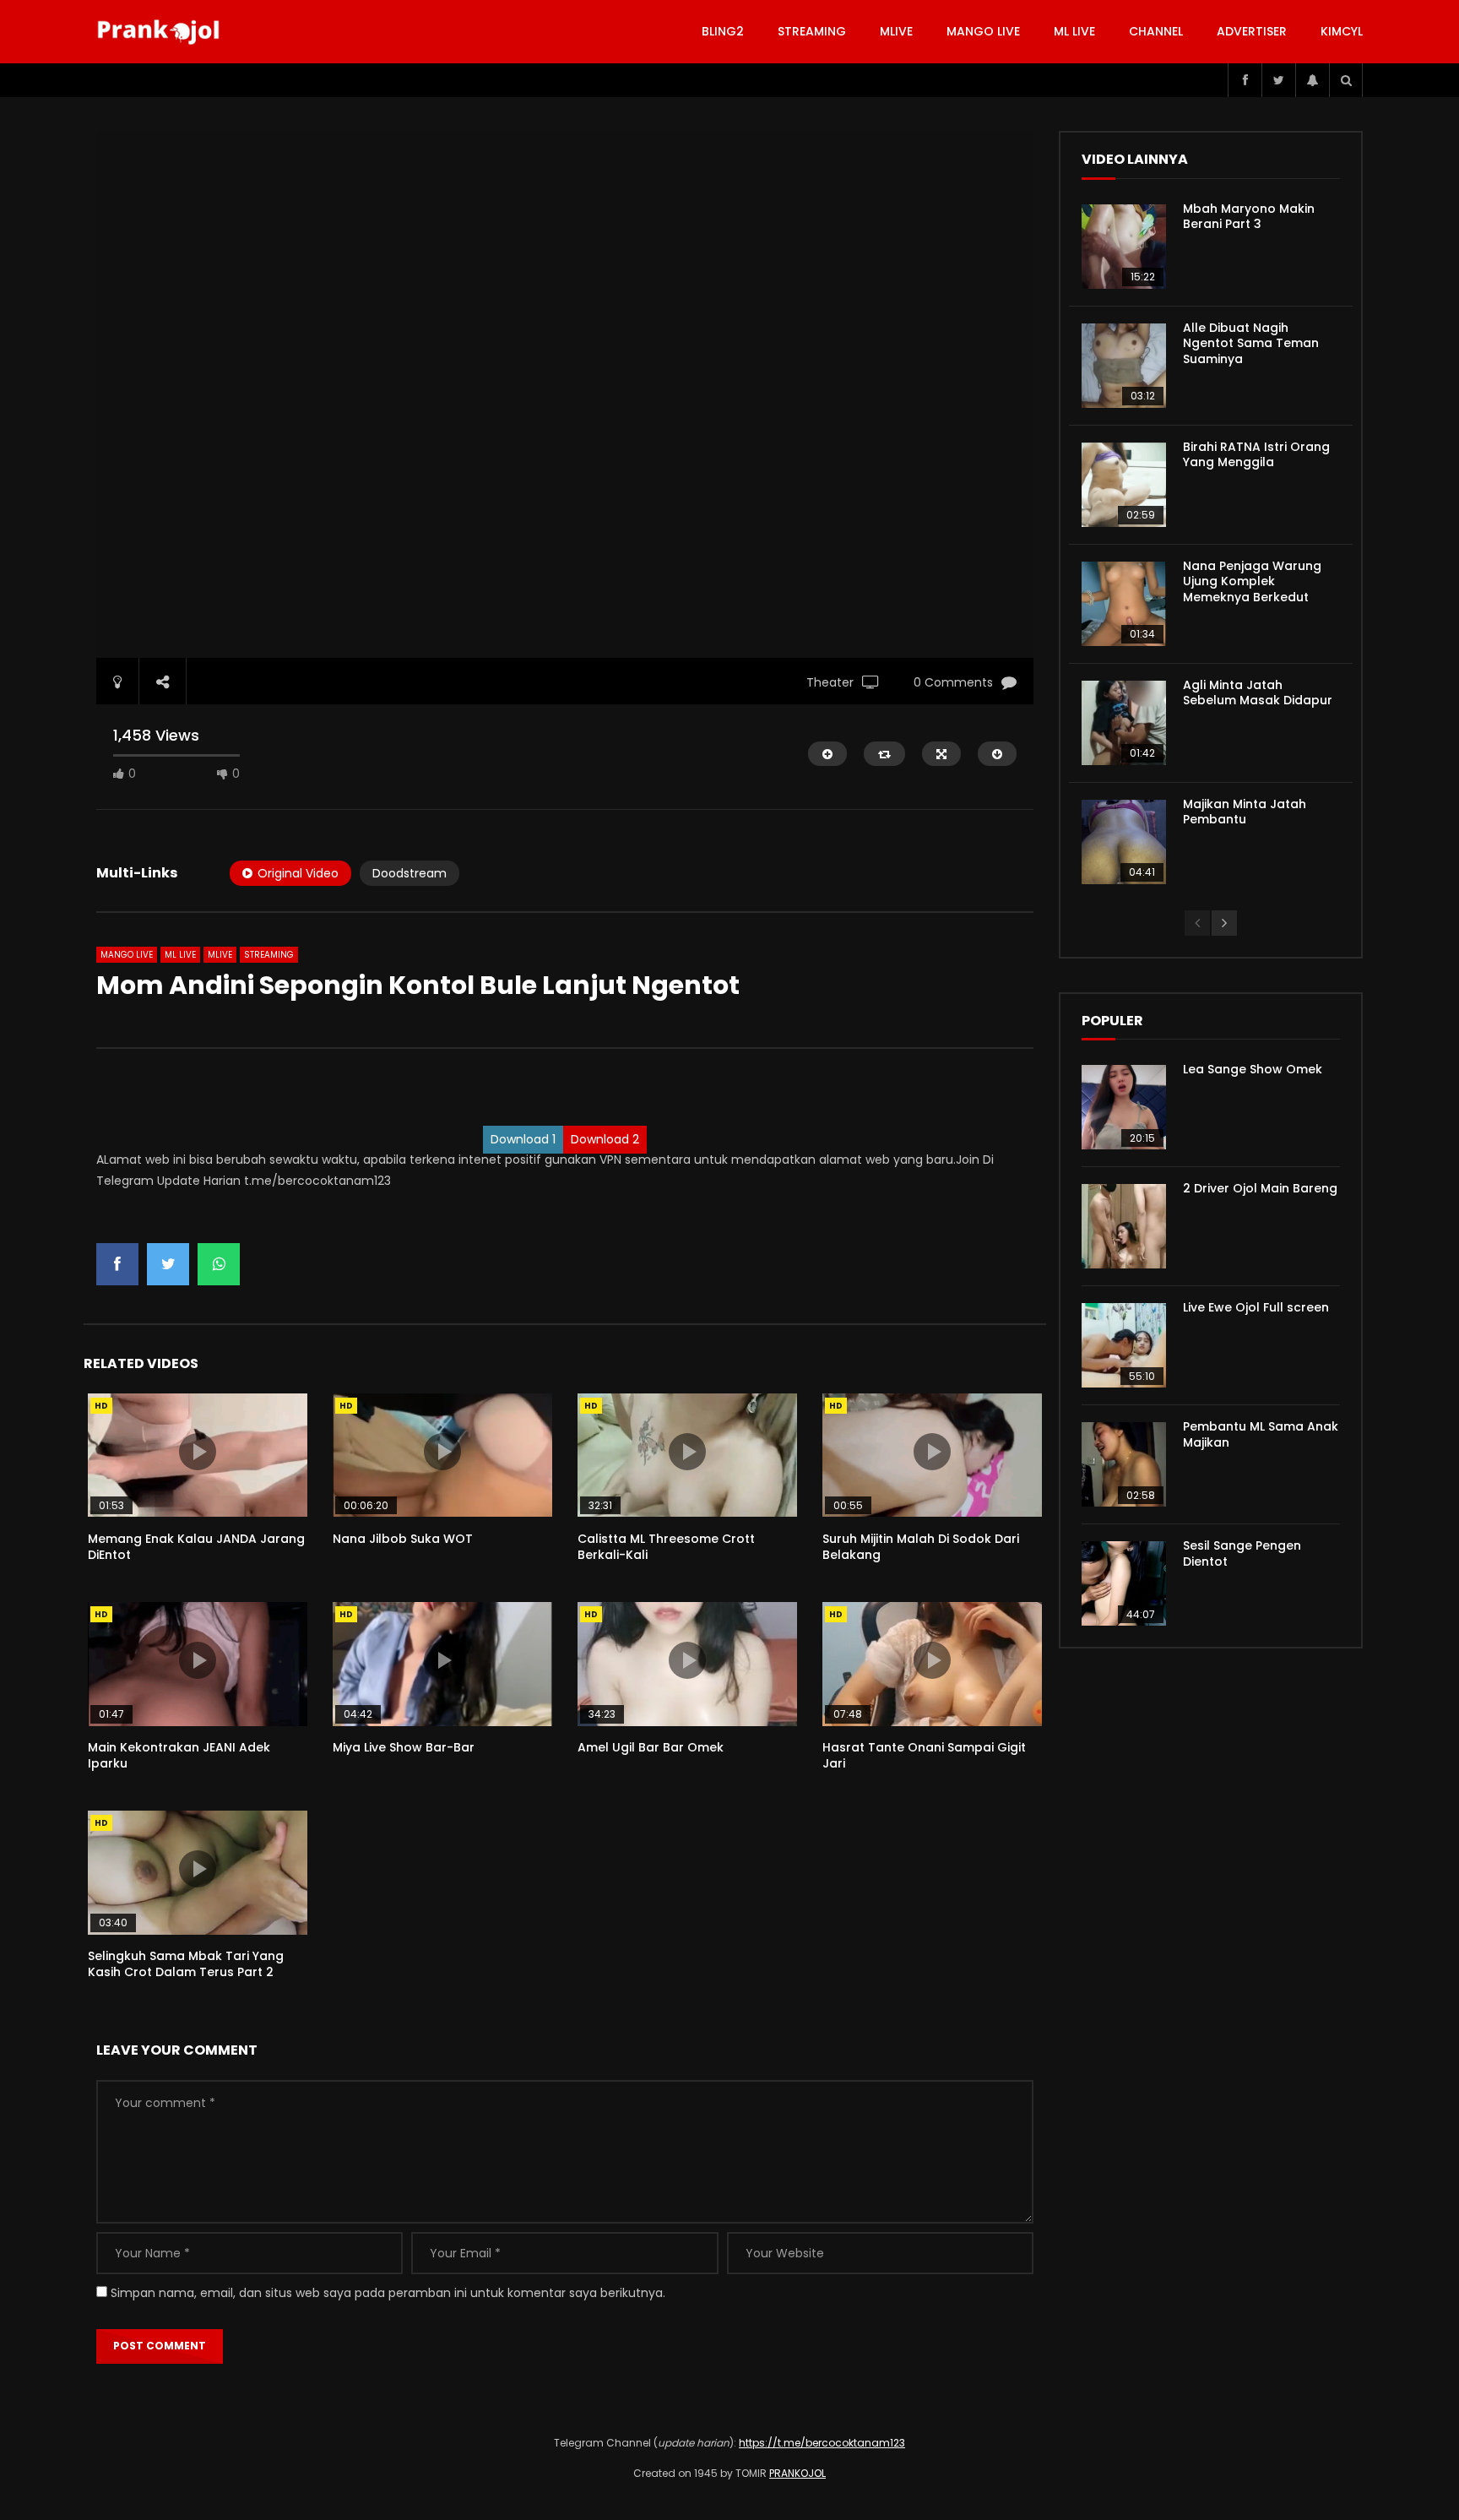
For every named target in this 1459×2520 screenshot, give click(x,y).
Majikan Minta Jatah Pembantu (1245, 812)
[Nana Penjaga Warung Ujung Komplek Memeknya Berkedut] (1124, 604)
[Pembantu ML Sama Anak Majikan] (1124, 1464)
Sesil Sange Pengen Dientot (1242, 1553)
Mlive (896, 31)
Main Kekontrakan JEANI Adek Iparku (179, 1755)
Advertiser (1252, 31)
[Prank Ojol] (161, 32)
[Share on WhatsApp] (219, 1264)
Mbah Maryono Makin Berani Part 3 (1249, 217)
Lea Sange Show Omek (1253, 1069)
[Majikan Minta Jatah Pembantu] (1124, 842)
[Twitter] (1278, 80)
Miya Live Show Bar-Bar (404, 1747)
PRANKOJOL (797, 2473)
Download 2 (605, 1139)
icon (198, 1452)
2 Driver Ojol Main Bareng (1260, 1188)
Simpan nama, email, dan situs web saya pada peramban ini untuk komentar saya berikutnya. (388, 2293)
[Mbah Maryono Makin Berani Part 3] (1124, 247)
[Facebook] (1245, 80)
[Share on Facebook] (117, 1264)
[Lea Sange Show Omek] (1124, 1107)
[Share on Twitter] (168, 1264)
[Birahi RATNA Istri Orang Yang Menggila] (1124, 485)
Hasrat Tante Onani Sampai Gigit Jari (924, 1755)
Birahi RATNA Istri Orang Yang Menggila (1256, 455)
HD (101, 1406)
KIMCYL (1342, 31)
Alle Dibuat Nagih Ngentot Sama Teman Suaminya (1251, 344)
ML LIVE (1074, 31)
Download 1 (523, 1139)
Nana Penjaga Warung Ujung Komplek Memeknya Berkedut (1252, 582)
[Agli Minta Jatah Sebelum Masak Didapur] (1124, 723)
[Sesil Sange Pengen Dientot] (1124, 1583)
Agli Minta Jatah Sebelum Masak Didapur (1258, 693)
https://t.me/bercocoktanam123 (822, 2443)
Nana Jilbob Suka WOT (403, 1539)
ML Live (180, 955)
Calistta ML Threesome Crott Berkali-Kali (666, 1547)
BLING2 (723, 31)
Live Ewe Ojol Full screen (1256, 1307)
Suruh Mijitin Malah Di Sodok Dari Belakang (921, 1547)
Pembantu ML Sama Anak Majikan (1261, 1434)
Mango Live (983, 31)
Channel (1156, 31)
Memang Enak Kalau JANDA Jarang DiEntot (196, 1547)
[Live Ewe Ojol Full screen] (1124, 1345)
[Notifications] (1312, 80)
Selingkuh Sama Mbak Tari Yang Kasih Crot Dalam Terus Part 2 (186, 1964)
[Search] (1346, 80)
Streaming (812, 31)
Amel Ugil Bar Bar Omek (651, 1747)
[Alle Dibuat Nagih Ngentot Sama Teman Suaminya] (1124, 366)
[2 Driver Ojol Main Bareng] (1124, 1226)
